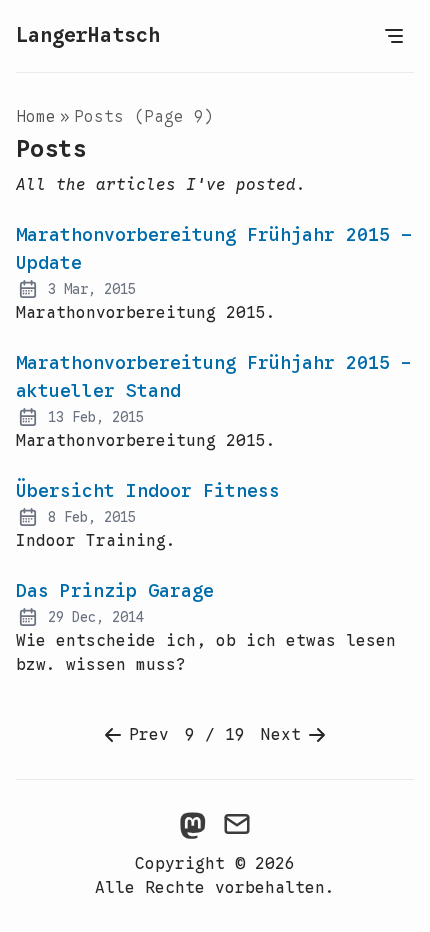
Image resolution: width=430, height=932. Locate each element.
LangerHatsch (88, 35)
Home (36, 117)
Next (281, 735)
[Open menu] (394, 36)
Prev (149, 735)
